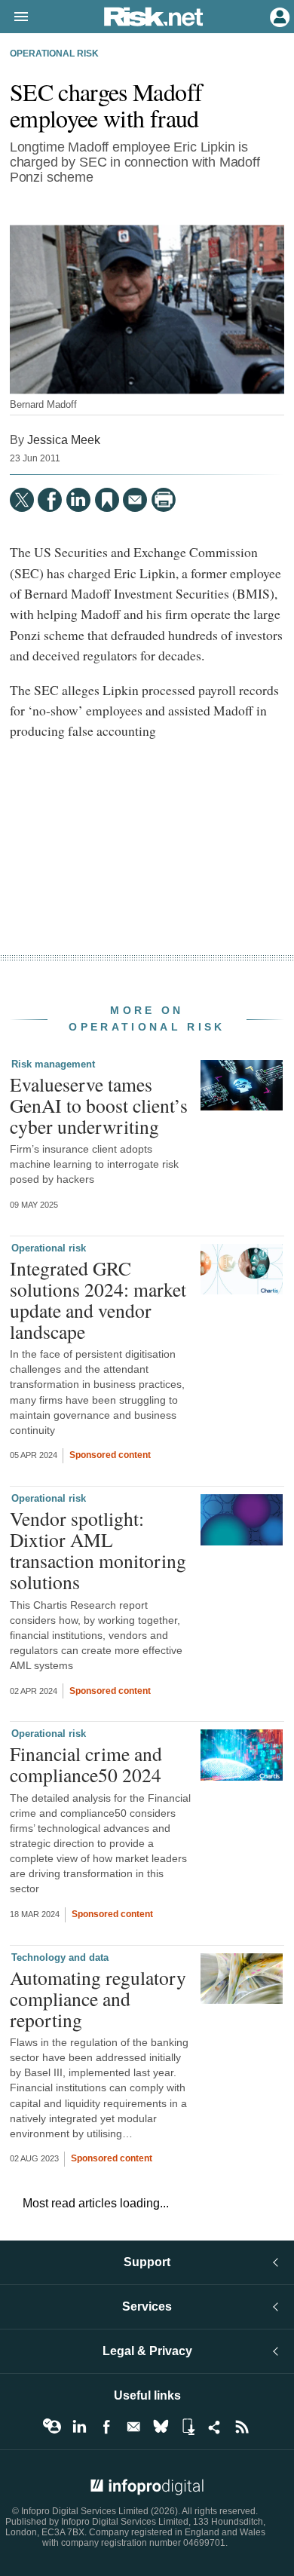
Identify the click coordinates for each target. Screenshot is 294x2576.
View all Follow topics (52, 2427)
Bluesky (161, 2427)
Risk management (53, 1064)
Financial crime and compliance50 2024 (86, 1764)
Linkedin (79, 2427)
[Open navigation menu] (14, 17)
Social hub (215, 2427)
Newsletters (133, 2427)
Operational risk (54, 54)
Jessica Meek (64, 440)
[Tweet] (22, 500)
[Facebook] (50, 500)
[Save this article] (107, 500)
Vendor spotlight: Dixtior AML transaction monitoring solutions (98, 1550)
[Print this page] (164, 500)
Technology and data (60, 1957)
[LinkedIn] (78, 500)
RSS (242, 2427)
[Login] (278, 16)
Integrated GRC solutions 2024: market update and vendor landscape (98, 1300)
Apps (188, 2427)
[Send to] (135, 500)
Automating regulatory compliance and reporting (98, 1999)
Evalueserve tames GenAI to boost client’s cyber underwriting (99, 1105)
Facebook (106, 2427)
